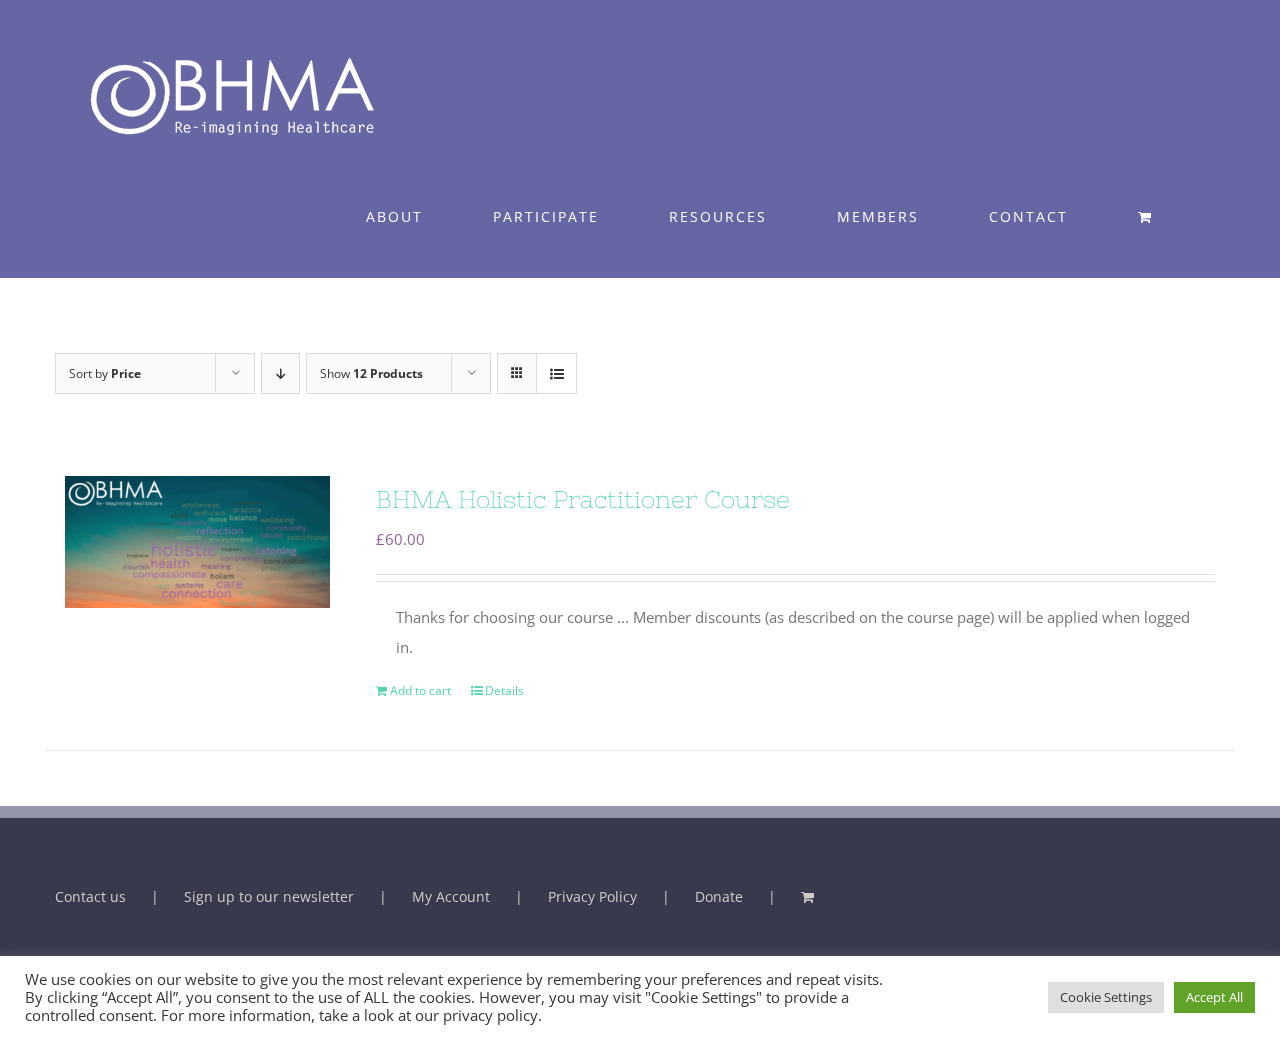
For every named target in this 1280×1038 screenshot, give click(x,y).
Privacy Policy (592, 896)
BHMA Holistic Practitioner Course (583, 499)
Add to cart (420, 690)
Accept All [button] (1214, 997)
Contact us (90, 896)
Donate (719, 896)
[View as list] (556, 373)
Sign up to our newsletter (269, 896)
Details (504, 690)
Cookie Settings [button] (1106, 997)
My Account (451, 896)
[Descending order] (280, 373)
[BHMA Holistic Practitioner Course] (197, 542)
